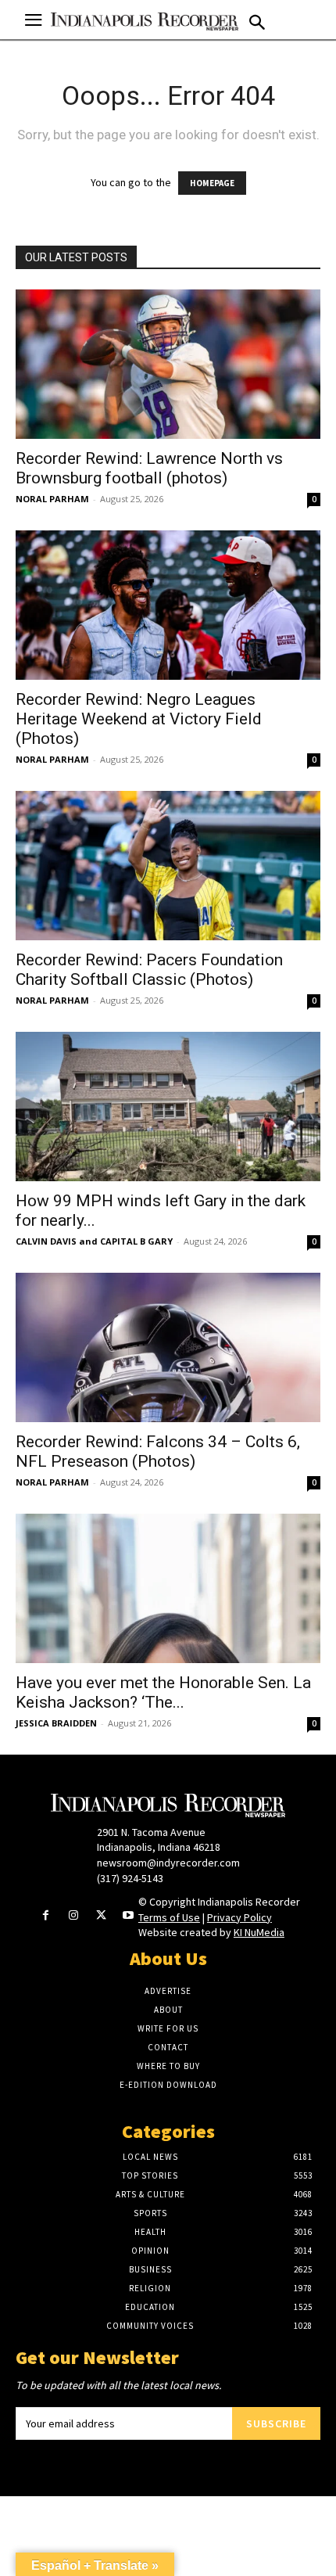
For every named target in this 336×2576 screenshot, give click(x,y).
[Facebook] (46, 1916)
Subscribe (276, 2423)
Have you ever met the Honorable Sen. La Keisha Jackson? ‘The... (163, 1692)
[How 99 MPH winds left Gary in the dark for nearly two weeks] (168, 1107)
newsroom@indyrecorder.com (168, 1863)
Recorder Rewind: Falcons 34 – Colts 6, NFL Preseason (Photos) (158, 1451)
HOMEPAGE (212, 183)
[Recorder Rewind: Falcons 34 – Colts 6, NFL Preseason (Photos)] (168, 1347)
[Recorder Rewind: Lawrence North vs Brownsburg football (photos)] (168, 364)
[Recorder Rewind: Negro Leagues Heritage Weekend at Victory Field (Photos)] (168, 605)
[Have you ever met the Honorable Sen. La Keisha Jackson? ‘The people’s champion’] (168, 1588)
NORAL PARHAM (52, 499)
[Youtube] (129, 1916)
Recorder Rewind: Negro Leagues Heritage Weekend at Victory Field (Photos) (139, 719)
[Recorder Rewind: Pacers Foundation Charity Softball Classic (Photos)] (168, 866)
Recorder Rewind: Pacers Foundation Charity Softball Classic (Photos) (149, 970)
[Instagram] (73, 1916)
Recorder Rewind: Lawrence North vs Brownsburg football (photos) (149, 468)
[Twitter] (101, 1916)
